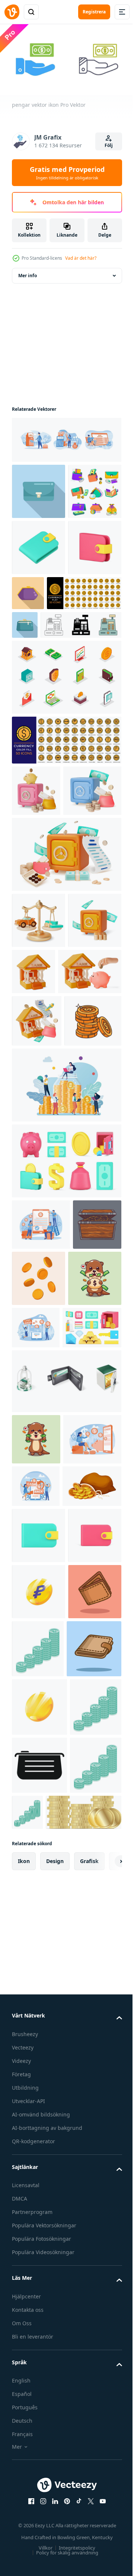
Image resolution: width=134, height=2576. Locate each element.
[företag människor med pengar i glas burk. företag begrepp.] (66, 1354)
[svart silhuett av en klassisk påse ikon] (39, 2413)
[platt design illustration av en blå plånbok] (102, 699)
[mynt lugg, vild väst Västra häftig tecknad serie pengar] (40, 1290)
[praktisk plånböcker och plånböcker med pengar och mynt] (39, 545)
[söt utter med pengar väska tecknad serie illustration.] (39, 1604)
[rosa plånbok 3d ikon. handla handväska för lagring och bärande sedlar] (39, 657)
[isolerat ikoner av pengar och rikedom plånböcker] (66, 1707)
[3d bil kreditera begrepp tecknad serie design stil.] (39, 1081)
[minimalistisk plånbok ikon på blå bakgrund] (39, 488)
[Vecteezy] (12, 12)
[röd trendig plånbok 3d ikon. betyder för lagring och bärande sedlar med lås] (39, 2011)
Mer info (28, 273)
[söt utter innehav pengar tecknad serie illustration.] (36, 1765)
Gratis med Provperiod (67, 173)
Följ (109, 145)
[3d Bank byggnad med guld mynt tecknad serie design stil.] (90, 1132)
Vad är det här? (81, 258)
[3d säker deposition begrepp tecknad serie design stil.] (39, 1137)
